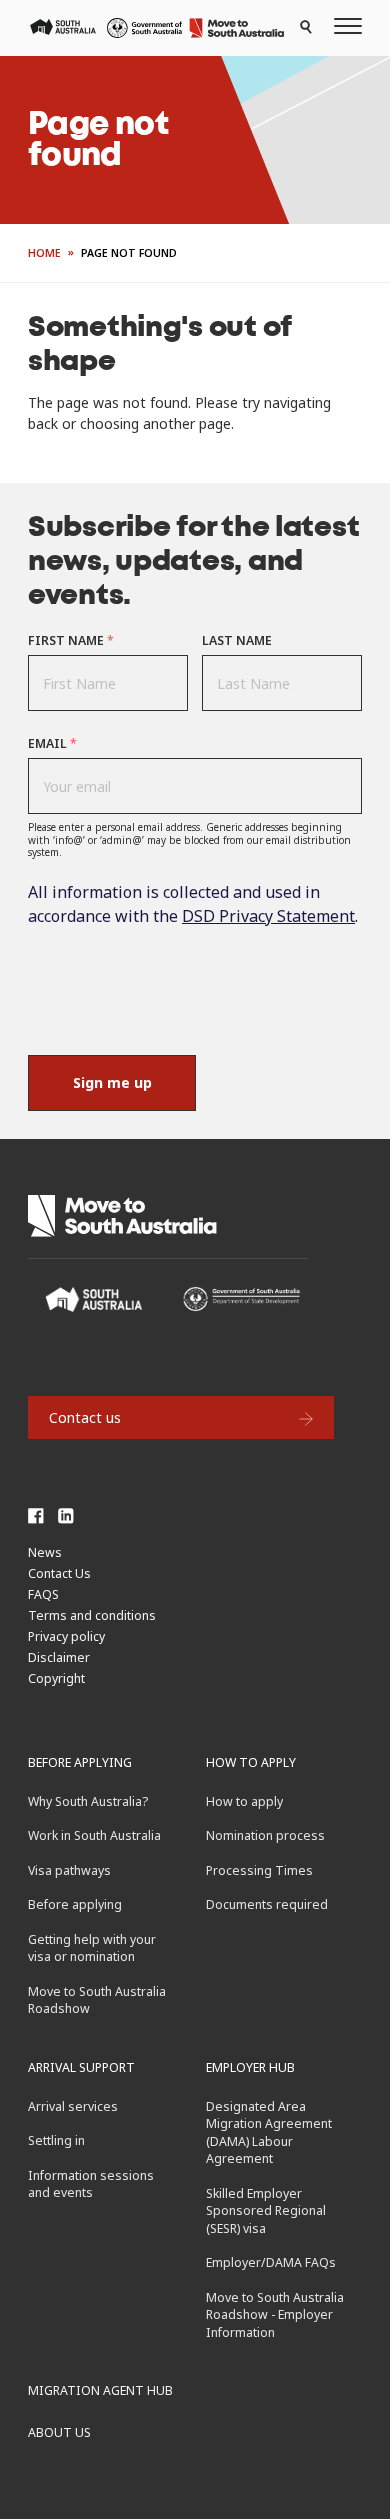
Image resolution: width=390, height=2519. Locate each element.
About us (59, 2432)
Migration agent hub (100, 2390)
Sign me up (112, 1082)
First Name (71, 640)
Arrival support (81, 2067)
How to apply (251, 1762)
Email (52, 743)
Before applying (80, 1762)
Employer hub (250, 2067)
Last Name (237, 640)
